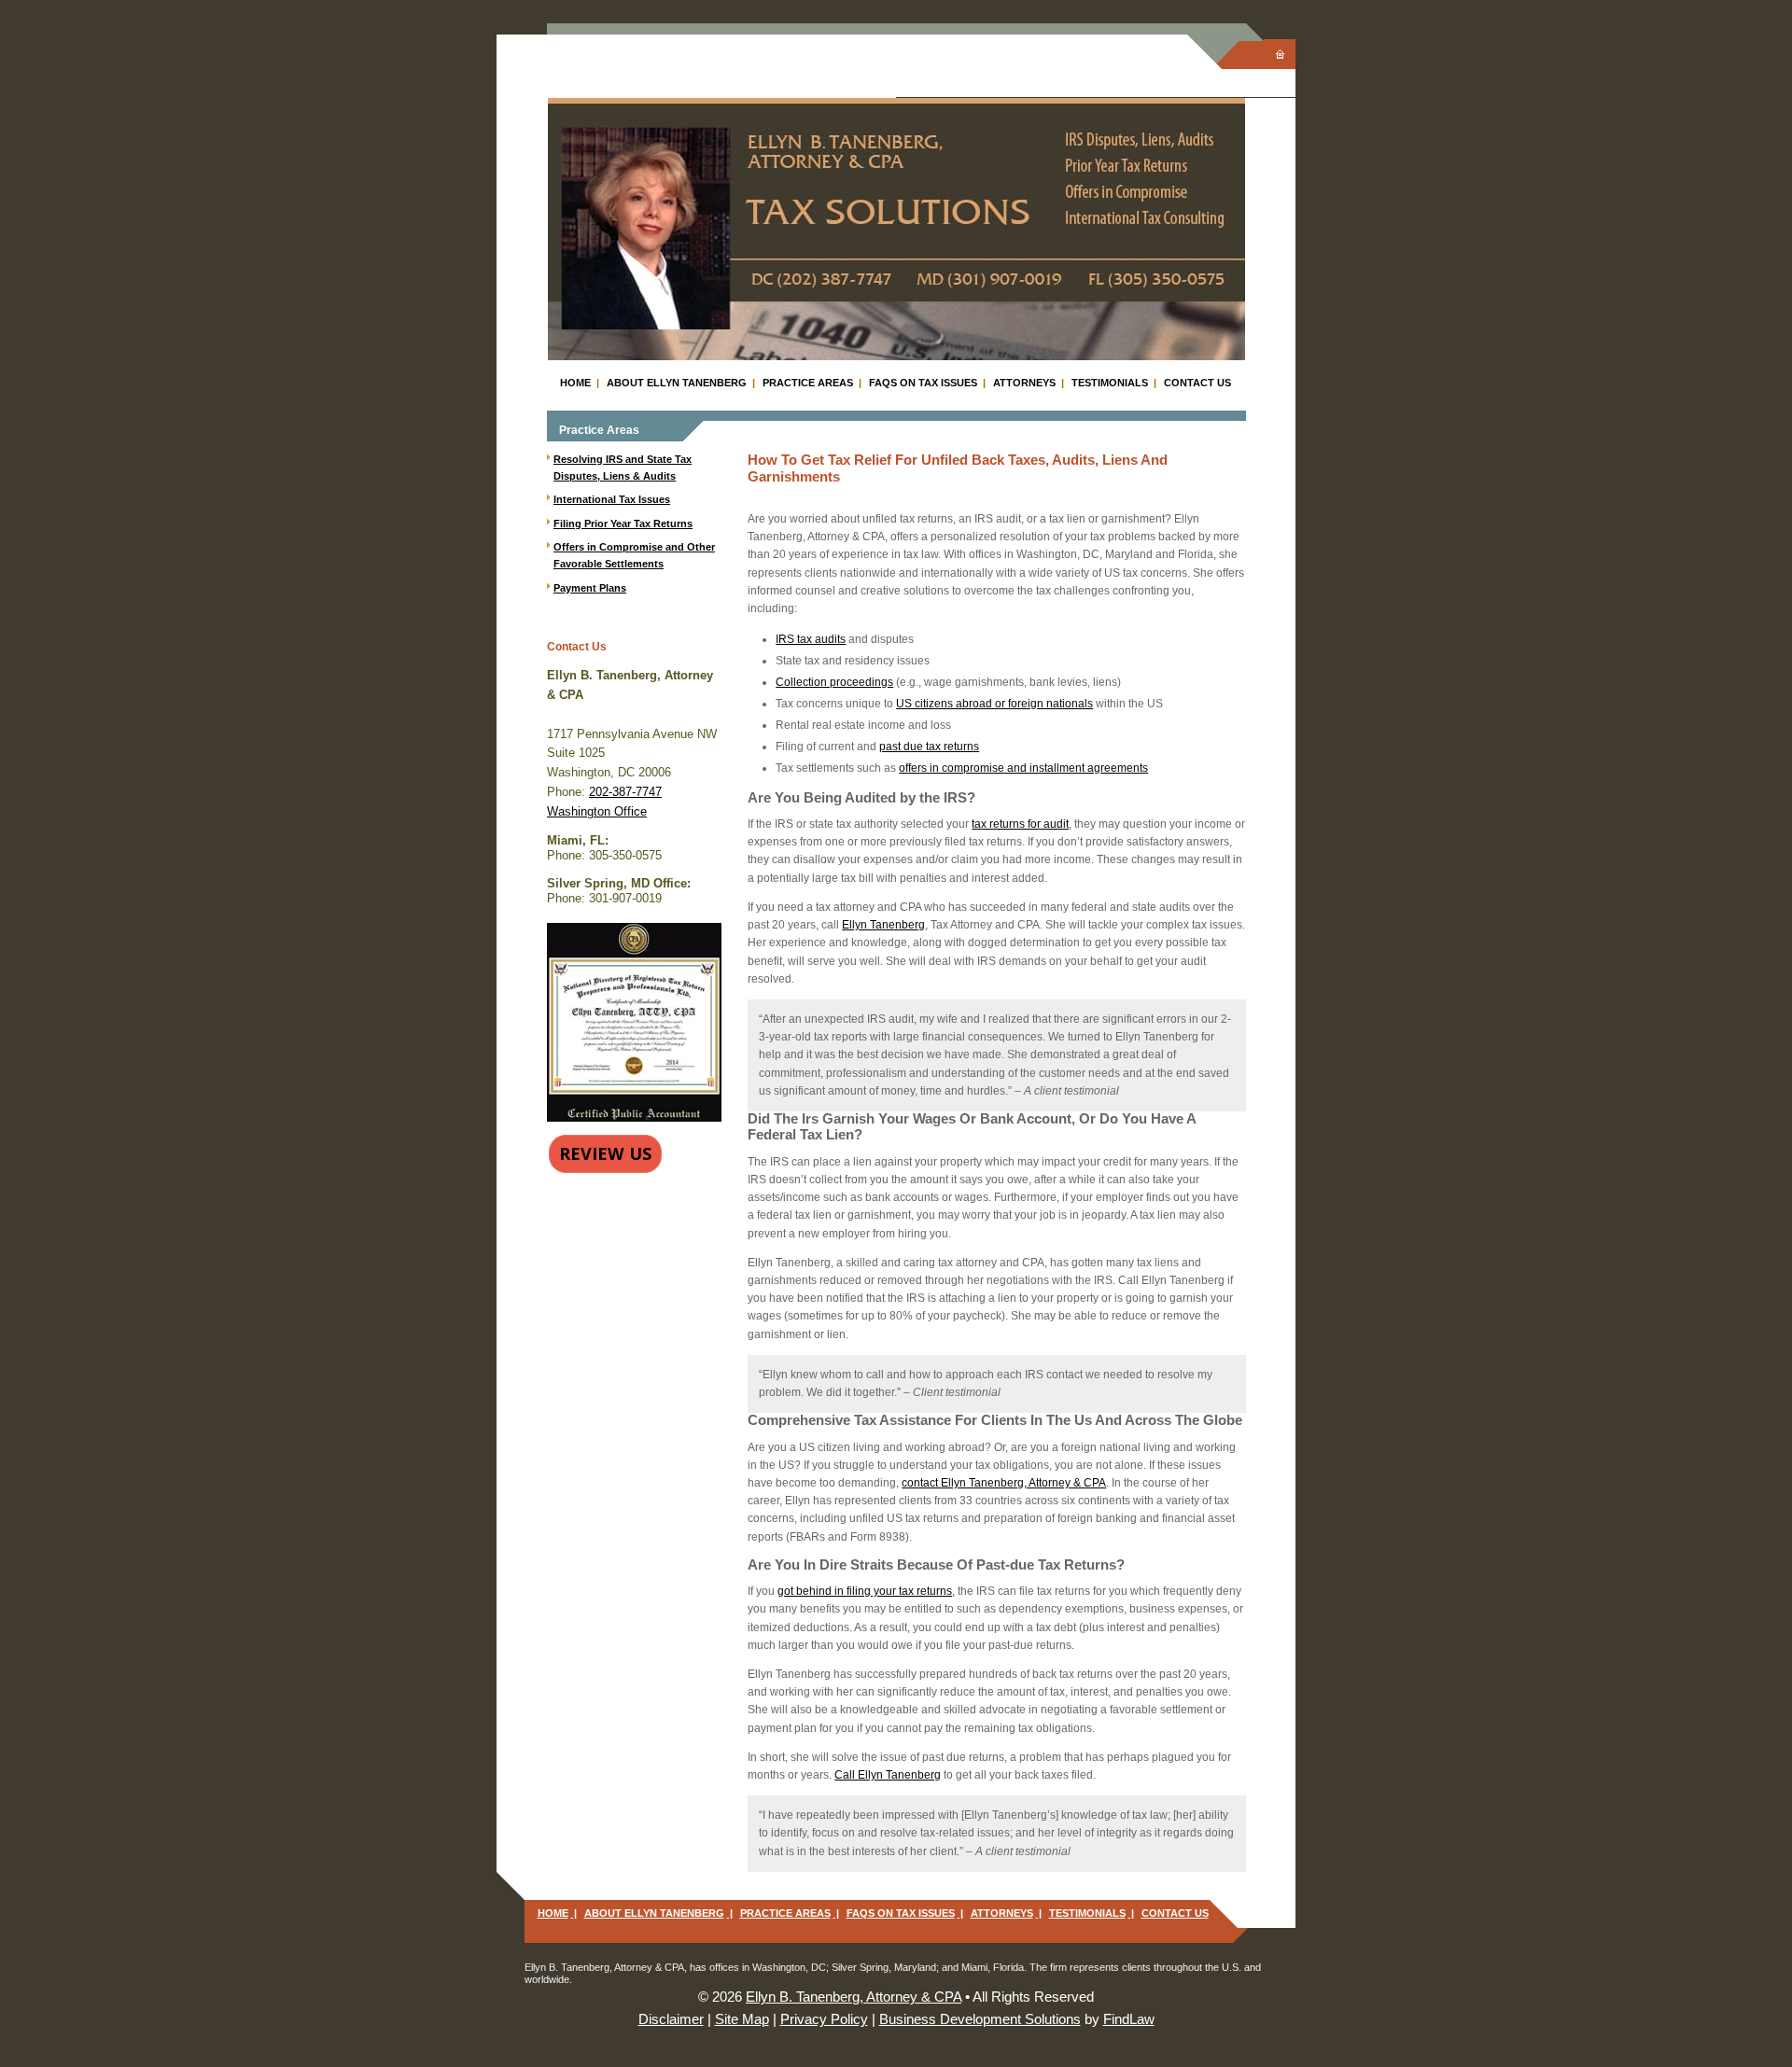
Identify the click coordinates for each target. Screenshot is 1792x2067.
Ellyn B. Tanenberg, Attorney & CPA (854, 1997)
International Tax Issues (612, 499)
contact (1004, 1483)
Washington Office (597, 811)
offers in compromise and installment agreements (1023, 768)
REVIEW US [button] (605, 1153)
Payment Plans (590, 588)
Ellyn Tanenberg (883, 925)
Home (575, 383)
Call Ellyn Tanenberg (888, 1775)
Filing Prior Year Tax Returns (623, 524)
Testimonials (1110, 383)
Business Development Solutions (980, 2019)
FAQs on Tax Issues (923, 383)
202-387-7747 (625, 792)
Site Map (742, 2019)
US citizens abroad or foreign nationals (994, 704)
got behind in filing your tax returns (865, 1591)
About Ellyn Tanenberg (677, 383)
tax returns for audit (1020, 824)
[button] (1772, 1931)
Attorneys (1024, 383)
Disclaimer (671, 2019)
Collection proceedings (834, 682)
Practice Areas (808, 383)
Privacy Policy (824, 2019)
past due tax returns (929, 747)
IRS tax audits (811, 639)
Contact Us (1197, 383)
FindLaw (1129, 2019)
